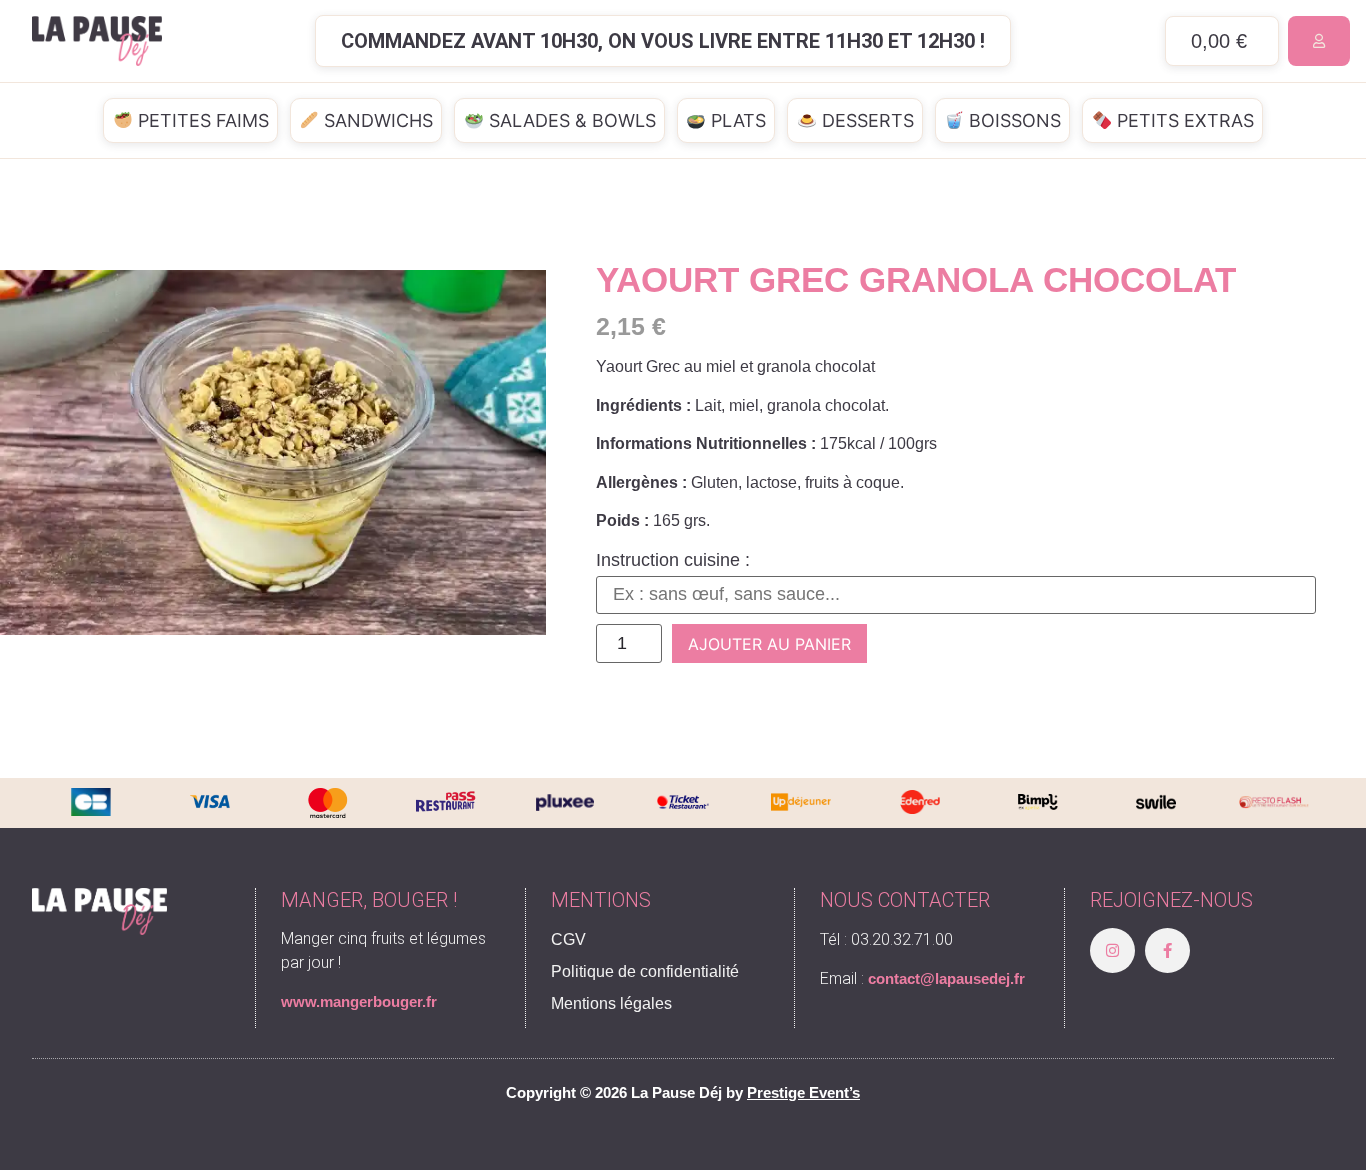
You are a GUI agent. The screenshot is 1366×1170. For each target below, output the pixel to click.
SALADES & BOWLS (570, 120)
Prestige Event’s (803, 1092)
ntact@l (912, 978)
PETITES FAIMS (201, 120)
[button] (663, 41)
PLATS (736, 120)
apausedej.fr (982, 978)
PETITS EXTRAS (1183, 120)
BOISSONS (1012, 120)
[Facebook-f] (1167, 950)
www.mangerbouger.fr (359, 1001)
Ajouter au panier (769, 644)
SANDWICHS (376, 120)
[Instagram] (1112, 950)
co (876, 978)
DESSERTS (865, 120)
